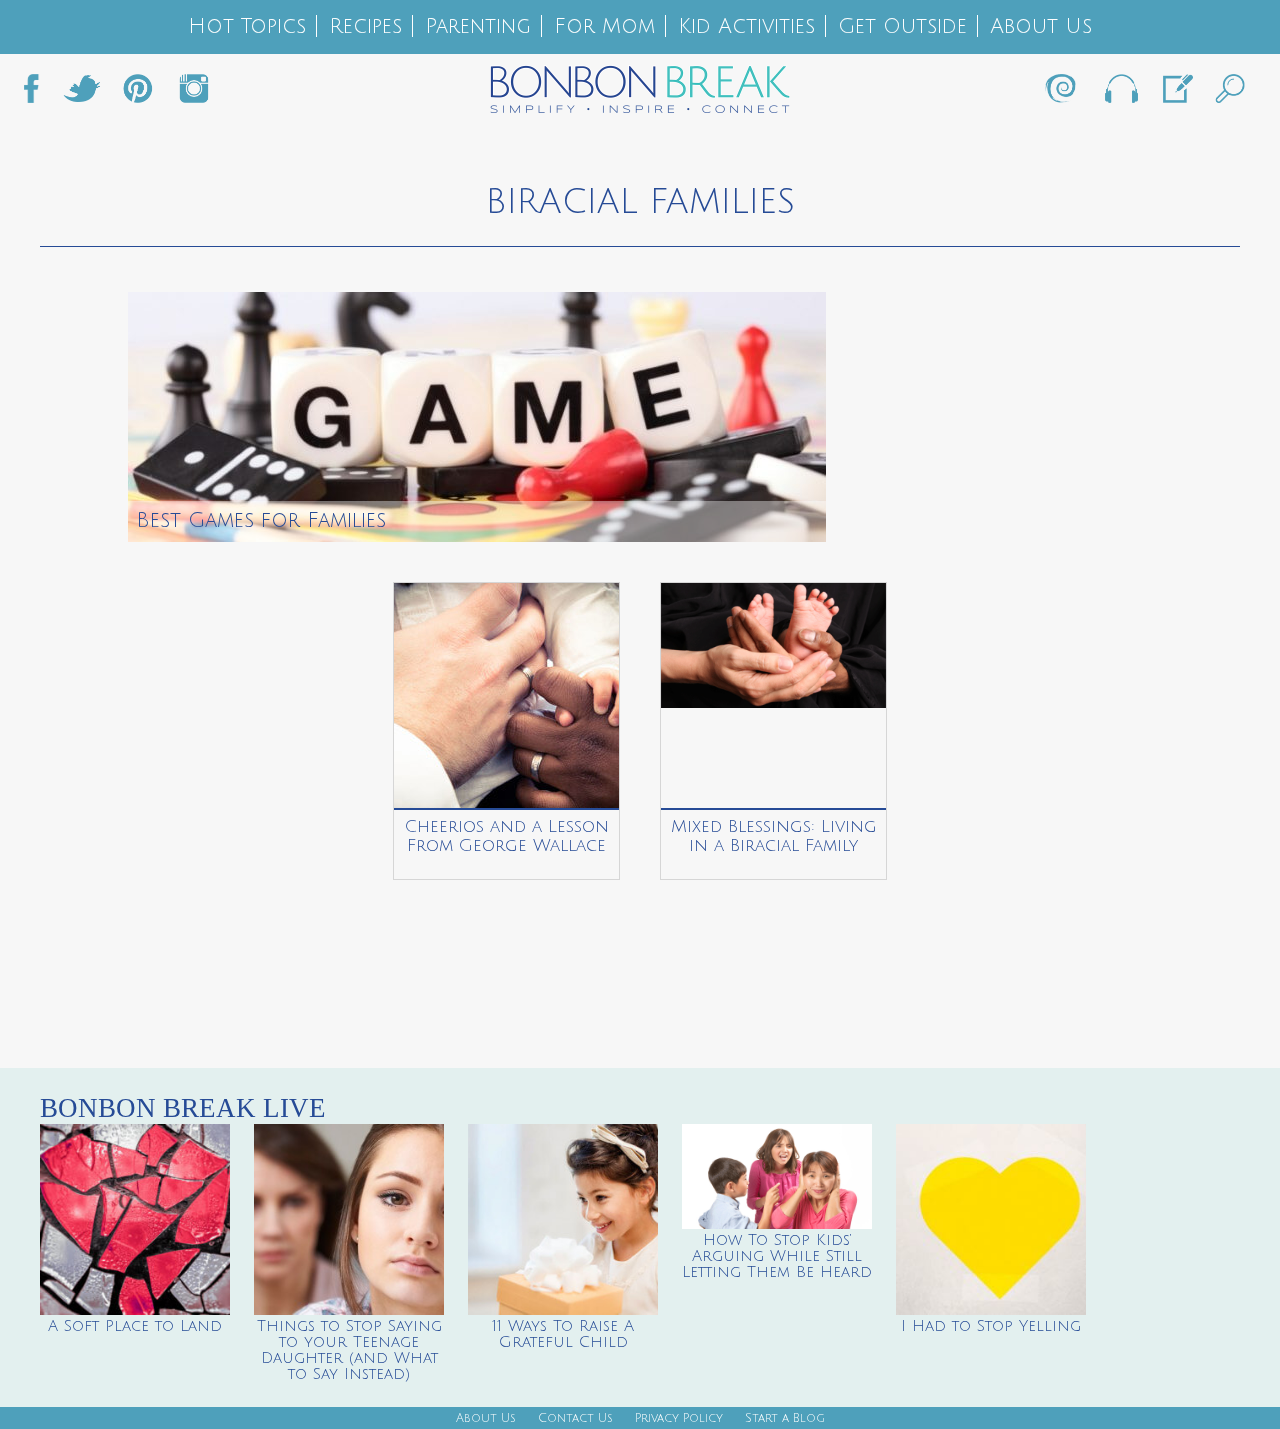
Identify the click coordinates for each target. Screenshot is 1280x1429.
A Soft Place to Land (135, 1326)
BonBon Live (1120, 94)
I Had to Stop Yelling (991, 1326)
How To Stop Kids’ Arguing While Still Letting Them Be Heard (777, 1256)
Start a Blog (785, 1418)
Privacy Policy (679, 1418)
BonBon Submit (1176, 94)
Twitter (82, 94)
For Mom (604, 26)
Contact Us (575, 1418)
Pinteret (138, 94)
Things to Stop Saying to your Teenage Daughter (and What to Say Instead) (349, 1350)
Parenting (478, 26)
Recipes (365, 26)
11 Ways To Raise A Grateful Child (563, 1334)
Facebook (39, 94)
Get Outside (902, 26)
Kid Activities (746, 26)
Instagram (194, 94)
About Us (1041, 26)
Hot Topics (247, 26)
